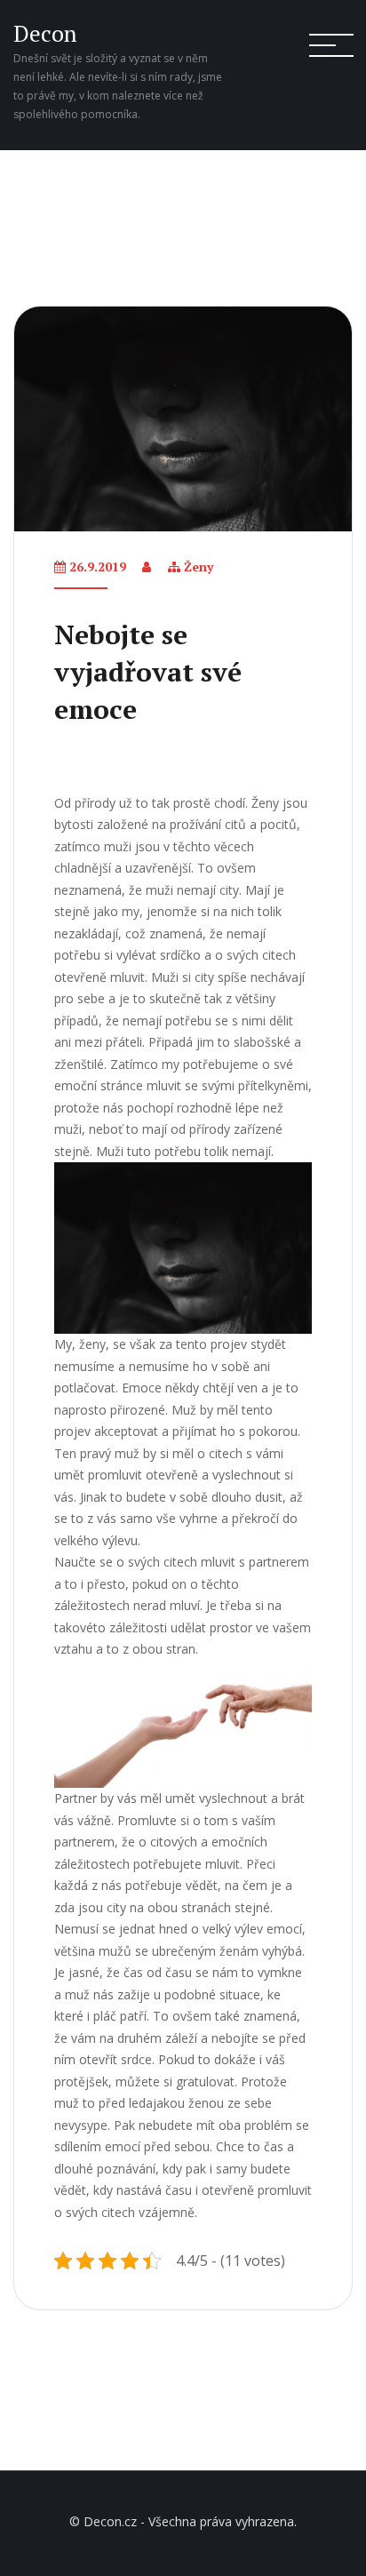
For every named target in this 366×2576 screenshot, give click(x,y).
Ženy (199, 566)
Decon (45, 33)
